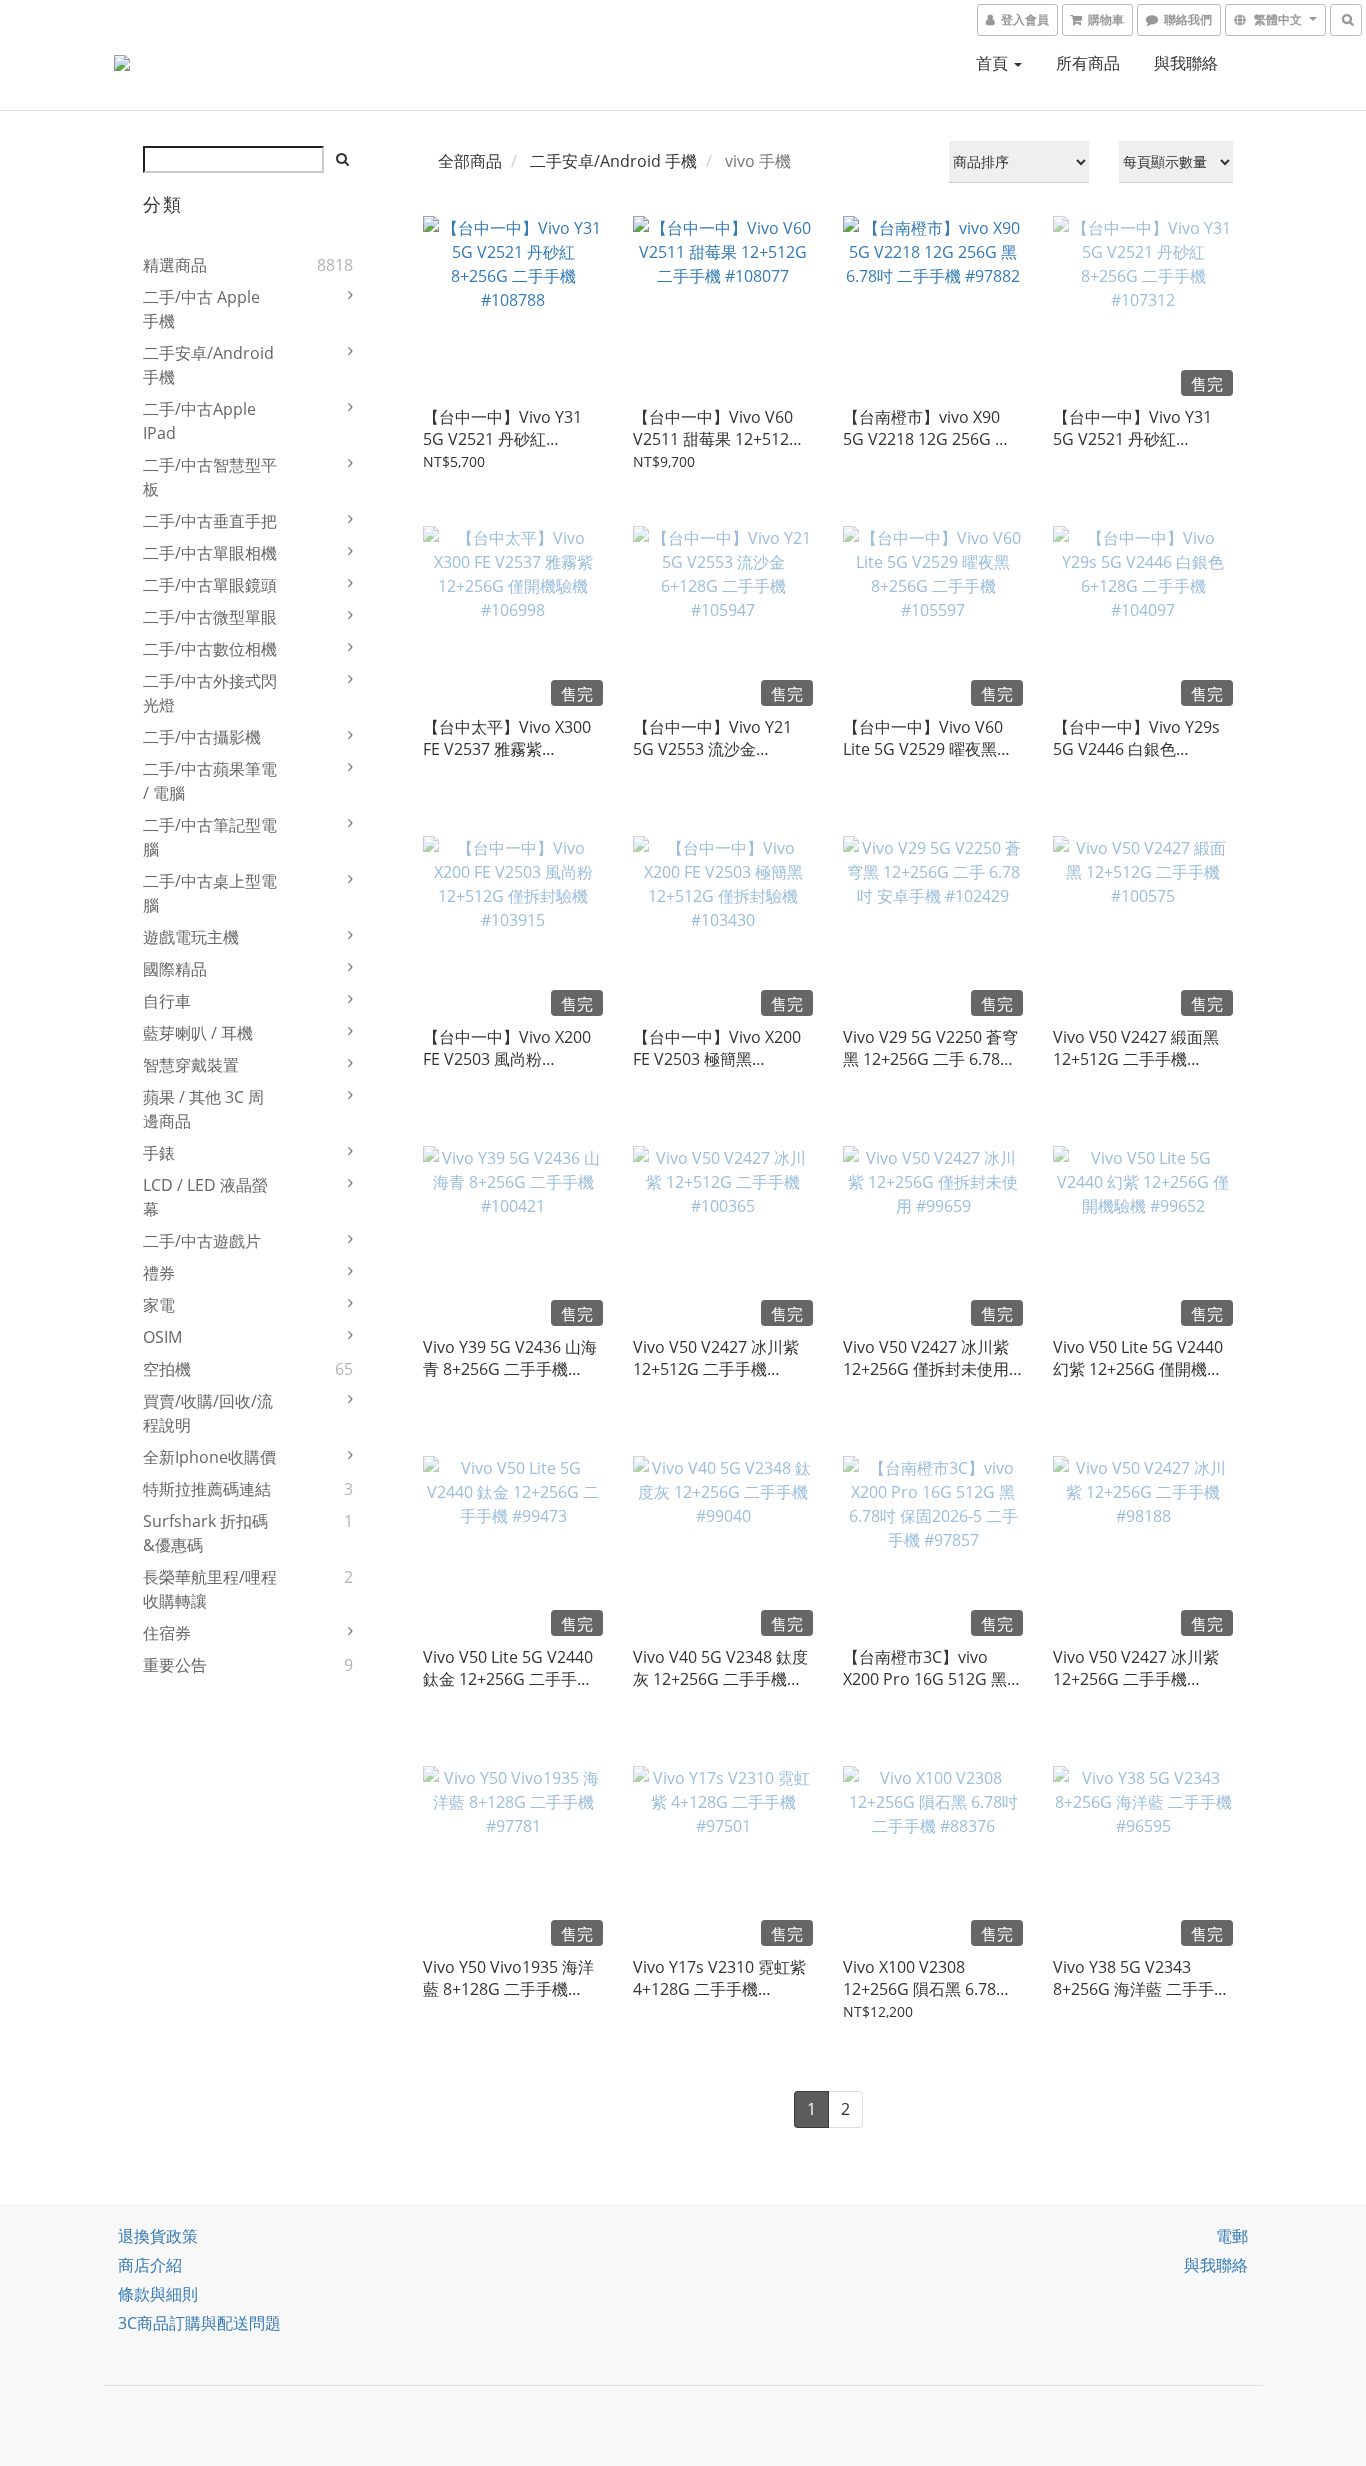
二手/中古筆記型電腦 (210, 837)
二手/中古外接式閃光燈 (210, 693)
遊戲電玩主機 (191, 937)
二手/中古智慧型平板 (210, 477)
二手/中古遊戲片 (202, 1241)
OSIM (162, 1337)
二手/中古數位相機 (210, 649)
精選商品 (175, 265)
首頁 (994, 63)
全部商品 (470, 161)
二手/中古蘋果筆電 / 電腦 (210, 781)
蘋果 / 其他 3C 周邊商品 (203, 1109)
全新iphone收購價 (209, 1457)
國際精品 (175, 969)
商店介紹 (150, 2265)
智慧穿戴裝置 (191, 1065)
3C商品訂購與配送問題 (199, 2323)
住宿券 (167, 1633)
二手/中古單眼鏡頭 (210, 585)
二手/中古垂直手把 (210, 521)
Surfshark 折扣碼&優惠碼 (205, 1533)
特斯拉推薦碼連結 (207, 1489)
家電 (159, 1305)
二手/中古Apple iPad (199, 421)
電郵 (1232, 2236)
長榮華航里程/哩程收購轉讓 (210, 1589)
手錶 (159, 1153)
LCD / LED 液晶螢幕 (205, 1197)
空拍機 (167, 1369)
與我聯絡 (1186, 63)
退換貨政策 (158, 2236)
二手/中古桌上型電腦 (210, 893)
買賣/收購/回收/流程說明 (208, 1413)
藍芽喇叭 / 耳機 (198, 1033)
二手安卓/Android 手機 (208, 365)
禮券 (159, 1273)
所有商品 (1088, 63)
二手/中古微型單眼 (210, 617)
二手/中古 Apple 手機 (201, 309)
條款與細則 (158, 2294)
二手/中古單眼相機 (210, 553)
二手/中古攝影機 (202, 737)
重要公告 (175, 1665)
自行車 (167, 1001)
